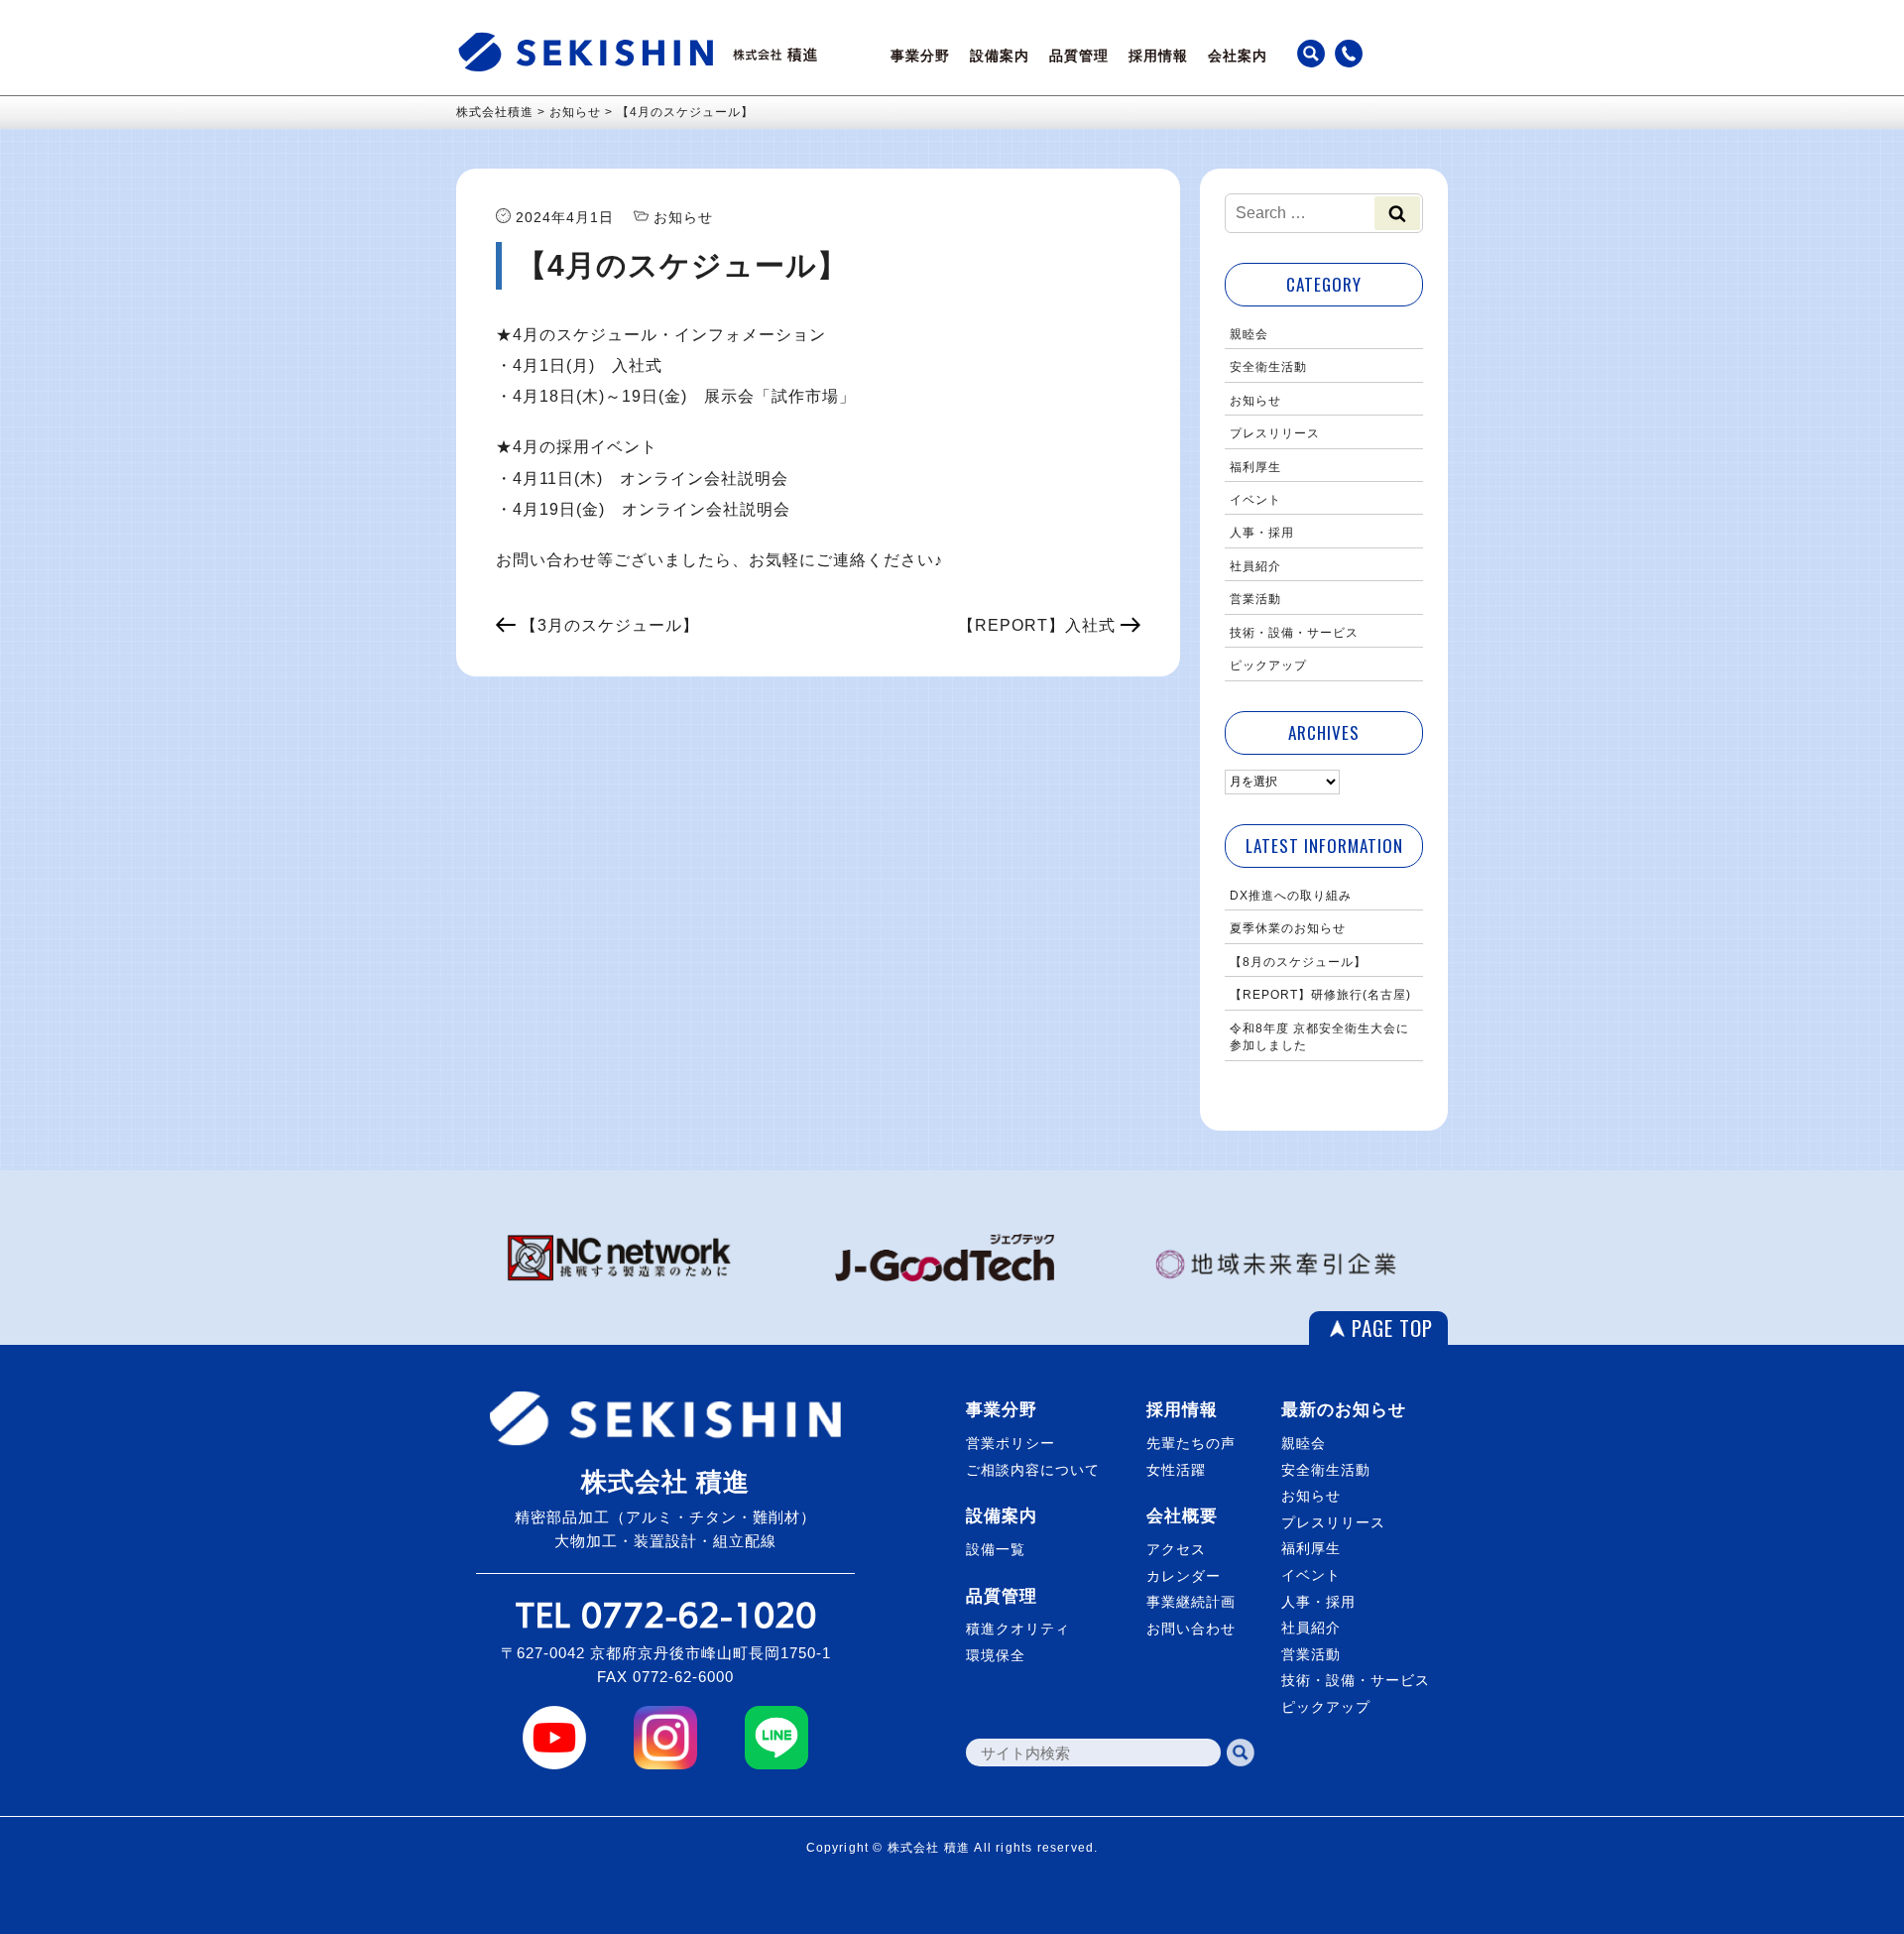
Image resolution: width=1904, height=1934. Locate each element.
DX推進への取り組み (1291, 896)
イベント (1255, 500)
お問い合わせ (1191, 1629)
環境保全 (996, 1655)
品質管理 (1079, 56)
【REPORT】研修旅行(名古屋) (1320, 995)
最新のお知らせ (1344, 1410)
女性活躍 (1176, 1470)
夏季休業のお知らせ (1288, 928)
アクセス (1176, 1549)
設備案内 (1000, 56)
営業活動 (1255, 599)
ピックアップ (1268, 665)
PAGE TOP (1392, 1328)
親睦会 (1249, 334)
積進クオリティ (1018, 1629)
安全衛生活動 (1268, 367)
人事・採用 (1262, 533)
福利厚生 (1255, 467)
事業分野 (920, 56)
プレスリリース (1275, 433)
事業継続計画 (1191, 1602)
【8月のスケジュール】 (1298, 962)
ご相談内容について (1033, 1470)
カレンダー (1184, 1576)
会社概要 (1182, 1516)
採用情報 (1158, 56)
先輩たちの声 (1191, 1443)
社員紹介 (1255, 566)
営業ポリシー (1011, 1443)
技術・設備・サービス (1294, 633)
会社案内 (1238, 56)
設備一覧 (996, 1549)
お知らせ (1255, 401)
